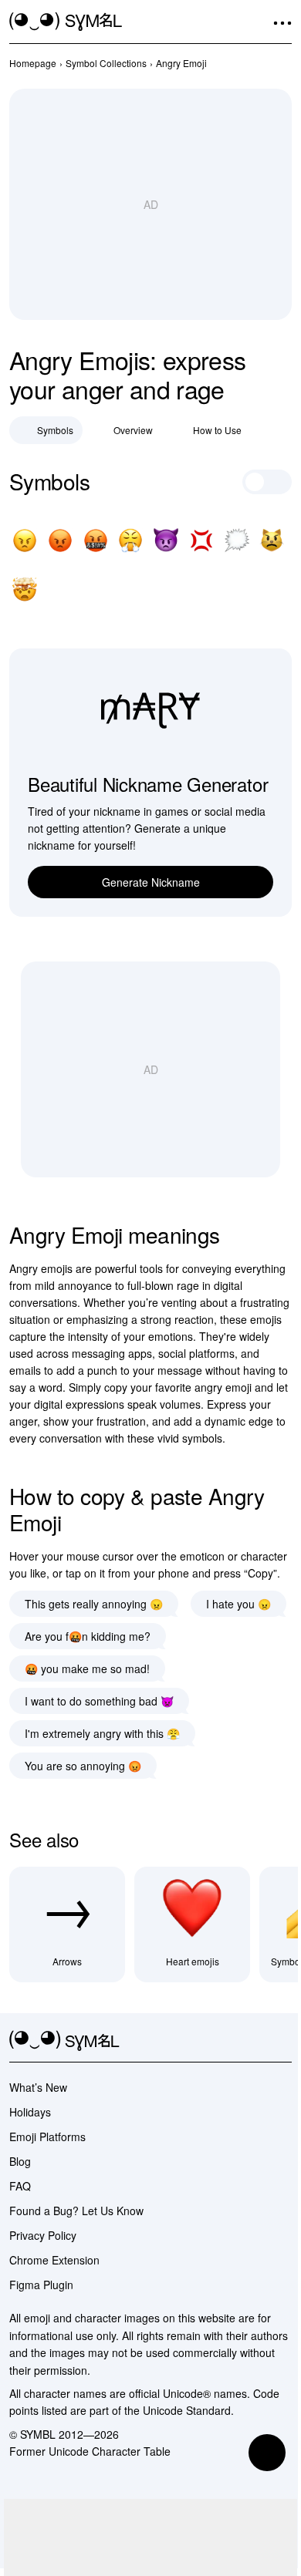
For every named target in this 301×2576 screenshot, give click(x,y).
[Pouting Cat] (272, 540)
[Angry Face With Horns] (166, 540)
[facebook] (282, 2041)
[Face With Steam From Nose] (130, 540)
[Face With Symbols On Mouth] (96, 540)
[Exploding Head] (25, 590)
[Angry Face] (25, 540)
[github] (255, 2041)
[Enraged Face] (60, 540)
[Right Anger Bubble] (237, 540)
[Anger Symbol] (201, 540)
